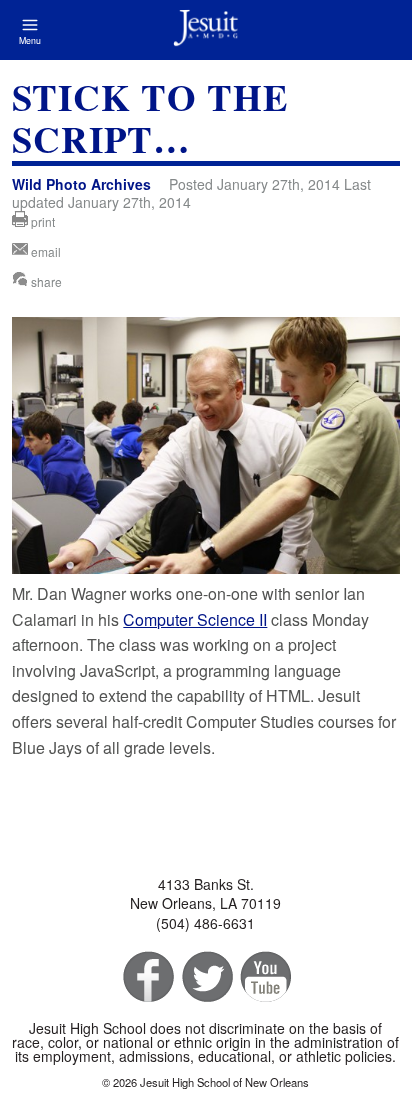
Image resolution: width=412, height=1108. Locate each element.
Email (44, 251)
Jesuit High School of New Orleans (205, 30)
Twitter (205, 977)
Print (41, 221)
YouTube (264, 977)
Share (45, 281)
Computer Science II (195, 619)
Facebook (146, 977)
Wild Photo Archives (81, 184)
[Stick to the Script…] (205, 567)
